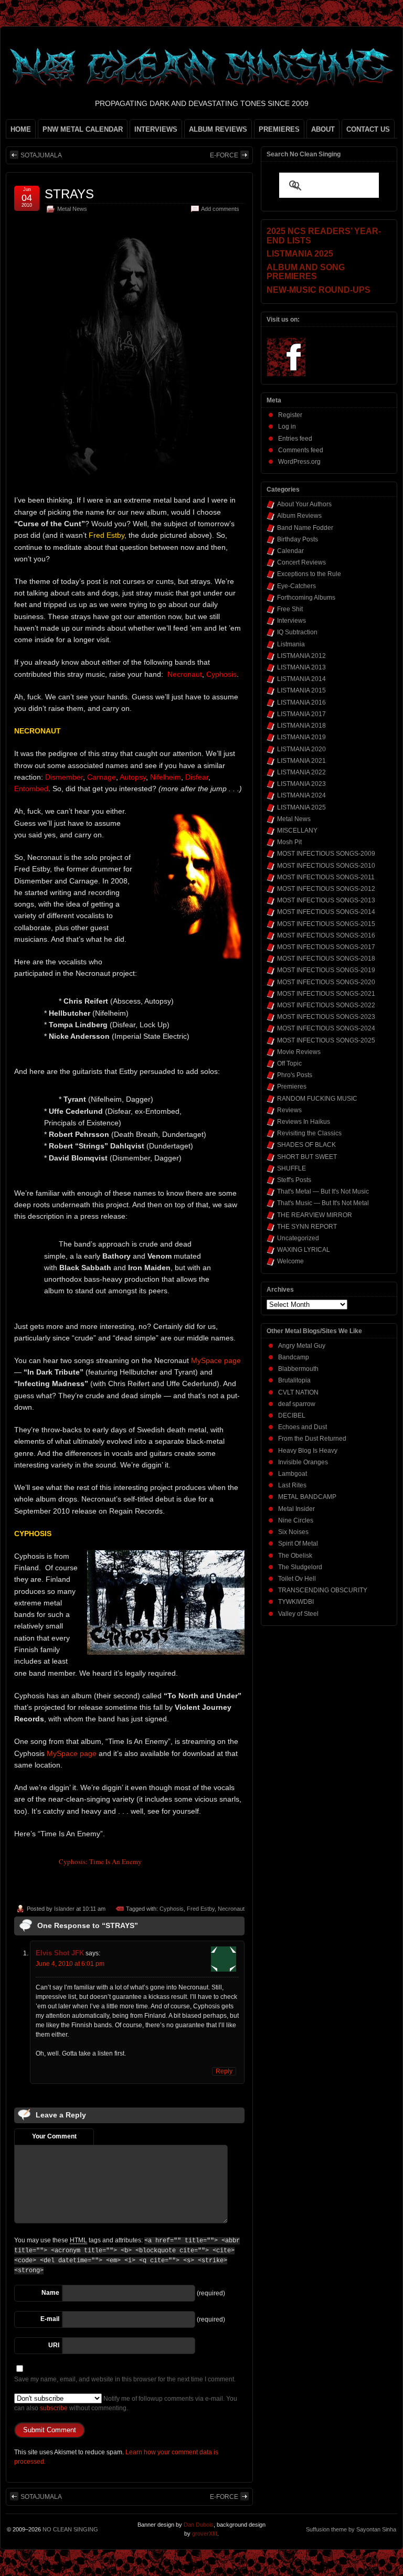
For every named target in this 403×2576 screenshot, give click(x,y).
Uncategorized (298, 1238)
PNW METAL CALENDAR (83, 129)
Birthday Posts (298, 539)
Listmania (291, 644)
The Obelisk (295, 1556)
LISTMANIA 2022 (301, 772)
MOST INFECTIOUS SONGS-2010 (326, 866)
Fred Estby (201, 1909)
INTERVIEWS (156, 129)
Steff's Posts (294, 1180)
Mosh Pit (289, 842)
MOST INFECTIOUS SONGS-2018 (326, 959)
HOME (21, 129)
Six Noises (293, 1532)
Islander (64, 1909)
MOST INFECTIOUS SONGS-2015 (326, 924)
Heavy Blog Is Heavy (308, 1451)
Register (290, 415)
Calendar (290, 551)
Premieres (292, 1087)
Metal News (72, 209)
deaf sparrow (297, 1404)
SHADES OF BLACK (306, 1145)
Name (50, 2293)
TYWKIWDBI (296, 1602)
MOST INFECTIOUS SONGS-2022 (326, 1005)
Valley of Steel (298, 1614)
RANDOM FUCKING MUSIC (317, 1099)
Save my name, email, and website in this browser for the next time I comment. (125, 2379)
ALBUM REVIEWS (218, 129)
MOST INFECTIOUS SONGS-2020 (326, 982)
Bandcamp (294, 1357)
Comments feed (301, 450)
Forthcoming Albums (306, 598)
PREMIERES (279, 129)
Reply (224, 2071)
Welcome (290, 1261)
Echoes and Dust (303, 1427)
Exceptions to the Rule (309, 574)
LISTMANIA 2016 (301, 702)
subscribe (54, 2408)
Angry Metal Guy (302, 1346)
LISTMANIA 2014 (301, 679)
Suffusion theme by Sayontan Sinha (351, 2529)
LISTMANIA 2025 (301, 807)
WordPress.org (299, 462)
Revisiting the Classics (309, 1133)
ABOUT (323, 129)
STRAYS (69, 194)
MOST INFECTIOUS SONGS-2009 (326, 854)
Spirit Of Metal (298, 1544)
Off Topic (289, 1063)
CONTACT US (368, 129)
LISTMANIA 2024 (301, 795)
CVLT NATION (298, 1392)
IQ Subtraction (297, 632)
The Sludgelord (300, 1567)
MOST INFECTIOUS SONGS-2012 (326, 889)
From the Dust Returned (312, 1439)
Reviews (289, 1110)
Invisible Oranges (303, 1462)
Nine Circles (296, 1520)
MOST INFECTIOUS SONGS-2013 (326, 900)
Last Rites (292, 1485)
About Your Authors (304, 504)
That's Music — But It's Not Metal (323, 1203)
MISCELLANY (297, 831)
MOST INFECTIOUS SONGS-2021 (326, 994)
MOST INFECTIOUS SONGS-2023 (326, 1017)
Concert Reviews (301, 562)
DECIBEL (292, 1415)
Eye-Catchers (296, 586)
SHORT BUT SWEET (307, 1157)
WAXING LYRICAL (304, 1250)
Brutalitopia (294, 1380)
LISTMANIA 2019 (301, 737)
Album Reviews (299, 516)
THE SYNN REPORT (307, 1227)
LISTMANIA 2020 (301, 749)
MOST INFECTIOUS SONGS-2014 (326, 912)
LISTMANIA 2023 (301, 784)
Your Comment (54, 2136)
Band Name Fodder (305, 528)
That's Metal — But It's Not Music (323, 1191)
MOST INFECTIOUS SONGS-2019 (326, 970)
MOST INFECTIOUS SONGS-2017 (326, 947)
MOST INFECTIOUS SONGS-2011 (326, 877)
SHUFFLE (291, 1168)
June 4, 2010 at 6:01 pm (70, 1964)
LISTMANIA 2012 (301, 656)
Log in (287, 427)
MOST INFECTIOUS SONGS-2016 (326, 935)
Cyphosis (172, 1909)
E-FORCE (224, 155)
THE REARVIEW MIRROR (315, 1215)
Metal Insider (296, 1509)
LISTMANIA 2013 (301, 667)
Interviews (291, 621)
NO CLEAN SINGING (70, 2529)
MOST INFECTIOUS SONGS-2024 (326, 1028)
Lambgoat (293, 1474)
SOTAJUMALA (41, 155)
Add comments (220, 209)
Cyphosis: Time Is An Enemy (100, 1861)
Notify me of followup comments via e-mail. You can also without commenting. (126, 2403)
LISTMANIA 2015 (301, 690)
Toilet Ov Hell (297, 1579)
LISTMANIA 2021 (301, 761)
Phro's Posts (295, 1075)
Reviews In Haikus (304, 1122)
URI (54, 2345)
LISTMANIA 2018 (301, 726)
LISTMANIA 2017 (301, 714)
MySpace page (216, 1360)
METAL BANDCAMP (307, 1497)
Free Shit (290, 609)
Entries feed (295, 439)
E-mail (50, 2319)
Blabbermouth (298, 1369)
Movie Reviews (299, 1052)
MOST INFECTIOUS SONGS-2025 (326, 1040)
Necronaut (231, 1909)
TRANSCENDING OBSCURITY (323, 1590)
